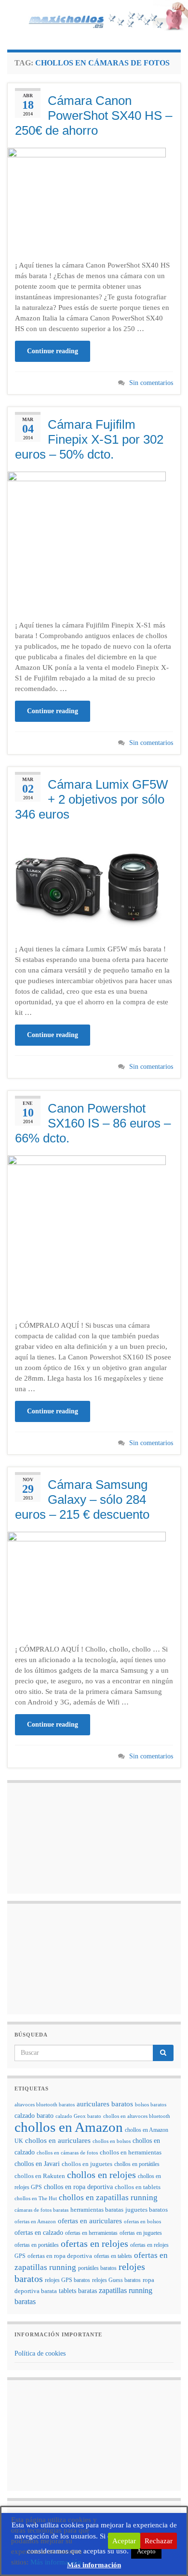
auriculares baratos (105, 2104)
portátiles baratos (97, 2268)
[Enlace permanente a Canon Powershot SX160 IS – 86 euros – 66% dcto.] (87, 1233)
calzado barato (34, 2115)
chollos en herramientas (131, 2152)
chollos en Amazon (69, 2127)
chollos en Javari (37, 2164)
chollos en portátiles (137, 2164)
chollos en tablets (138, 2187)
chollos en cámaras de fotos (67, 2153)
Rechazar (159, 2541)
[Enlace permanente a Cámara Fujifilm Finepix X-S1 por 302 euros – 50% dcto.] (87, 541)
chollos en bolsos (112, 2141)
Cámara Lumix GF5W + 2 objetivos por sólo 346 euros (92, 799)
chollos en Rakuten (40, 2176)
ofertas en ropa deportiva (60, 2256)
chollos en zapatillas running (108, 2198)
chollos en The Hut (36, 2198)
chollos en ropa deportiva (78, 2187)
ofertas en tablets (113, 2256)
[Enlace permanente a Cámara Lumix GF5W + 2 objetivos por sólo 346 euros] (87, 884)
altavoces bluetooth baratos (45, 2105)
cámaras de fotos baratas (41, 2210)
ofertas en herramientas (91, 2233)
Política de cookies (40, 2353)
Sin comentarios (151, 383)
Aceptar (124, 2541)
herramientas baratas (97, 2210)
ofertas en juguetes (141, 2233)
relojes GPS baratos (67, 2280)
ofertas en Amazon (35, 2222)
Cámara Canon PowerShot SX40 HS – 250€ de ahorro (94, 115)
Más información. (57, 2562)
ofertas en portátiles (37, 2245)
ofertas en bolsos (142, 2222)
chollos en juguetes (87, 2164)
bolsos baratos (151, 2105)
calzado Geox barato (78, 2116)
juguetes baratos (147, 2210)
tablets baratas (78, 2291)
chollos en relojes (101, 2175)
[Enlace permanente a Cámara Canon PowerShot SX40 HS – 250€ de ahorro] (87, 200)
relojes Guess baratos (116, 2280)
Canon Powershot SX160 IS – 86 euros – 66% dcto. (93, 1123)
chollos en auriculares (58, 2140)
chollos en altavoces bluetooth (137, 2116)
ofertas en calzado (39, 2233)
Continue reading (53, 351)
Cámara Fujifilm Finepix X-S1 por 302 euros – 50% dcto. (89, 439)
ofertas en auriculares (90, 2221)
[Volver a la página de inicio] (94, 18)
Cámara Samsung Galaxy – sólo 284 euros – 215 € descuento (82, 1499)
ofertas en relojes (94, 2243)
